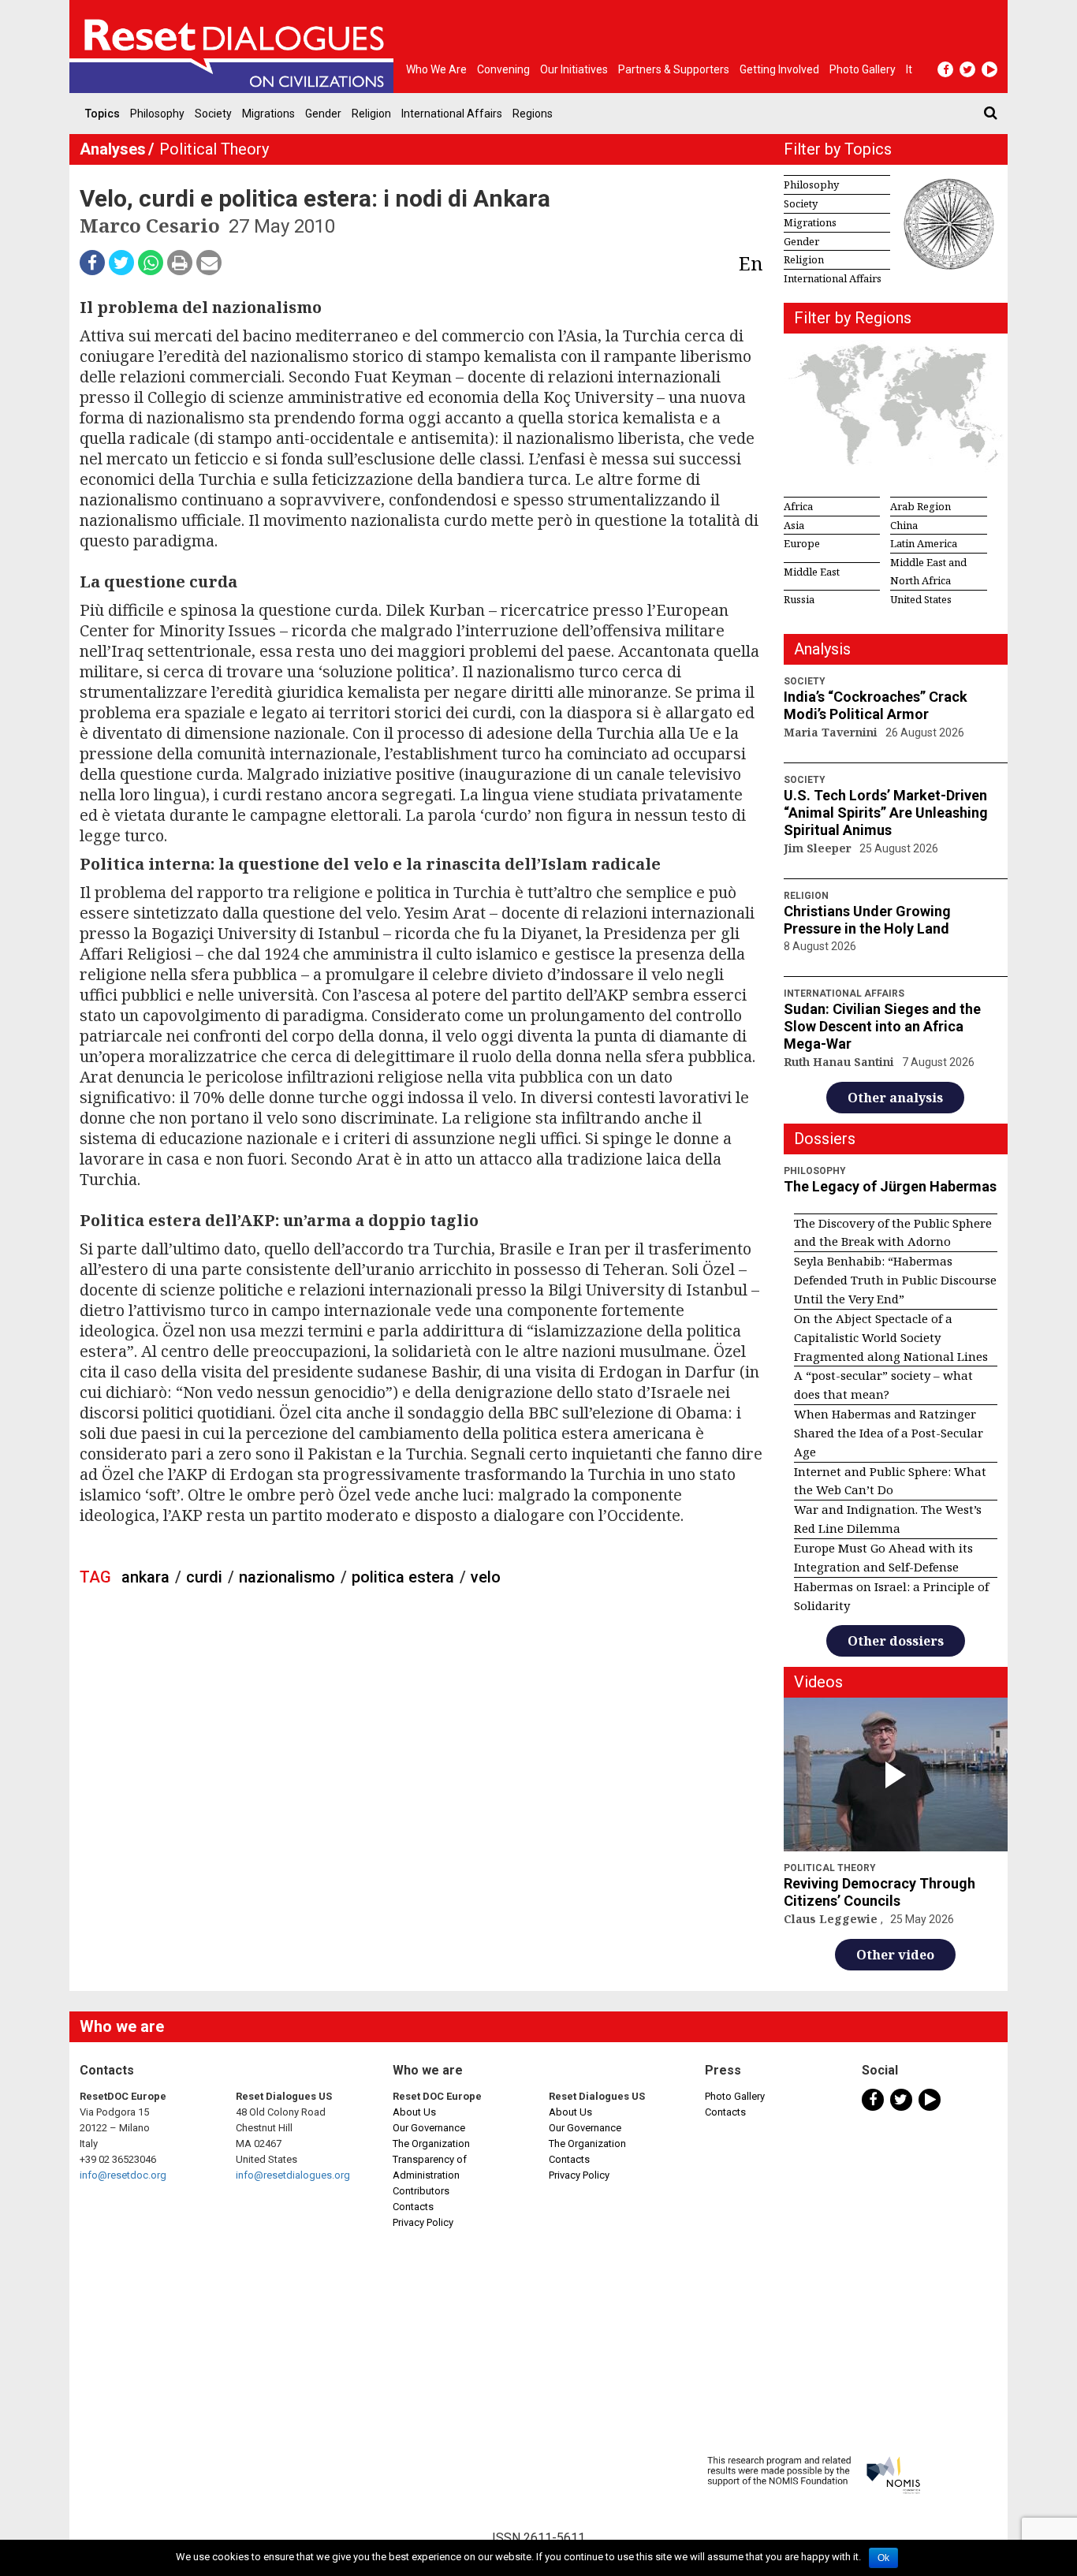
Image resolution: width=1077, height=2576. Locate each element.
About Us (414, 2112)
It (909, 69)
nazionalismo (287, 1577)
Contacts (413, 2207)
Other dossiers (896, 1641)
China (904, 525)
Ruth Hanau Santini (840, 1062)
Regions (533, 114)
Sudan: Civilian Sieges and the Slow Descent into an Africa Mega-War (882, 1026)
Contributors (421, 2191)
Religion (371, 114)
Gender (323, 114)
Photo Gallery (735, 2096)
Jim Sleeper (819, 848)
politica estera (403, 1577)
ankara (145, 1577)
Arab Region (920, 506)
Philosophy (157, 114)
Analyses (113, 149)
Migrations (268, 114)
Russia (799, 599)
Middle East (812, 572)
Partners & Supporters (674, 69)
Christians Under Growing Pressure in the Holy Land (867, 920)
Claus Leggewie (832, 1919)
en (751, 263)
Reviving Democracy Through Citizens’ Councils (879, 1892)
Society (213, 114)
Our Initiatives (574, 69)
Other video (895, 1955)
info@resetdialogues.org (293, 2175)
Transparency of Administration (430, 2167)
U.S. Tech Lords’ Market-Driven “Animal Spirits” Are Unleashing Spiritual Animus (886, 813)
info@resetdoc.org (123, 2175)
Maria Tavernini (832, 732)
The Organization (431, 2144)
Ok (883, 2558)
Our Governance (429, 2128)
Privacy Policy (423, 2222)
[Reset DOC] (235, 47)
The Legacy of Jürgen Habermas (890, 1186)
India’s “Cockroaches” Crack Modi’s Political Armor (876, 705)
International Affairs (452, 114)
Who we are (436, 69)
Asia (794, 525)
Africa (798, 506)
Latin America (924, 543)
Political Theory (214, 149)
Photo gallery (863, 69)
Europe (802, 543)
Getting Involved (779, 69)
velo (486, 1577)
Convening (503, 69)
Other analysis (895, 1098)
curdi (204, 1577)
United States (921, 599)
